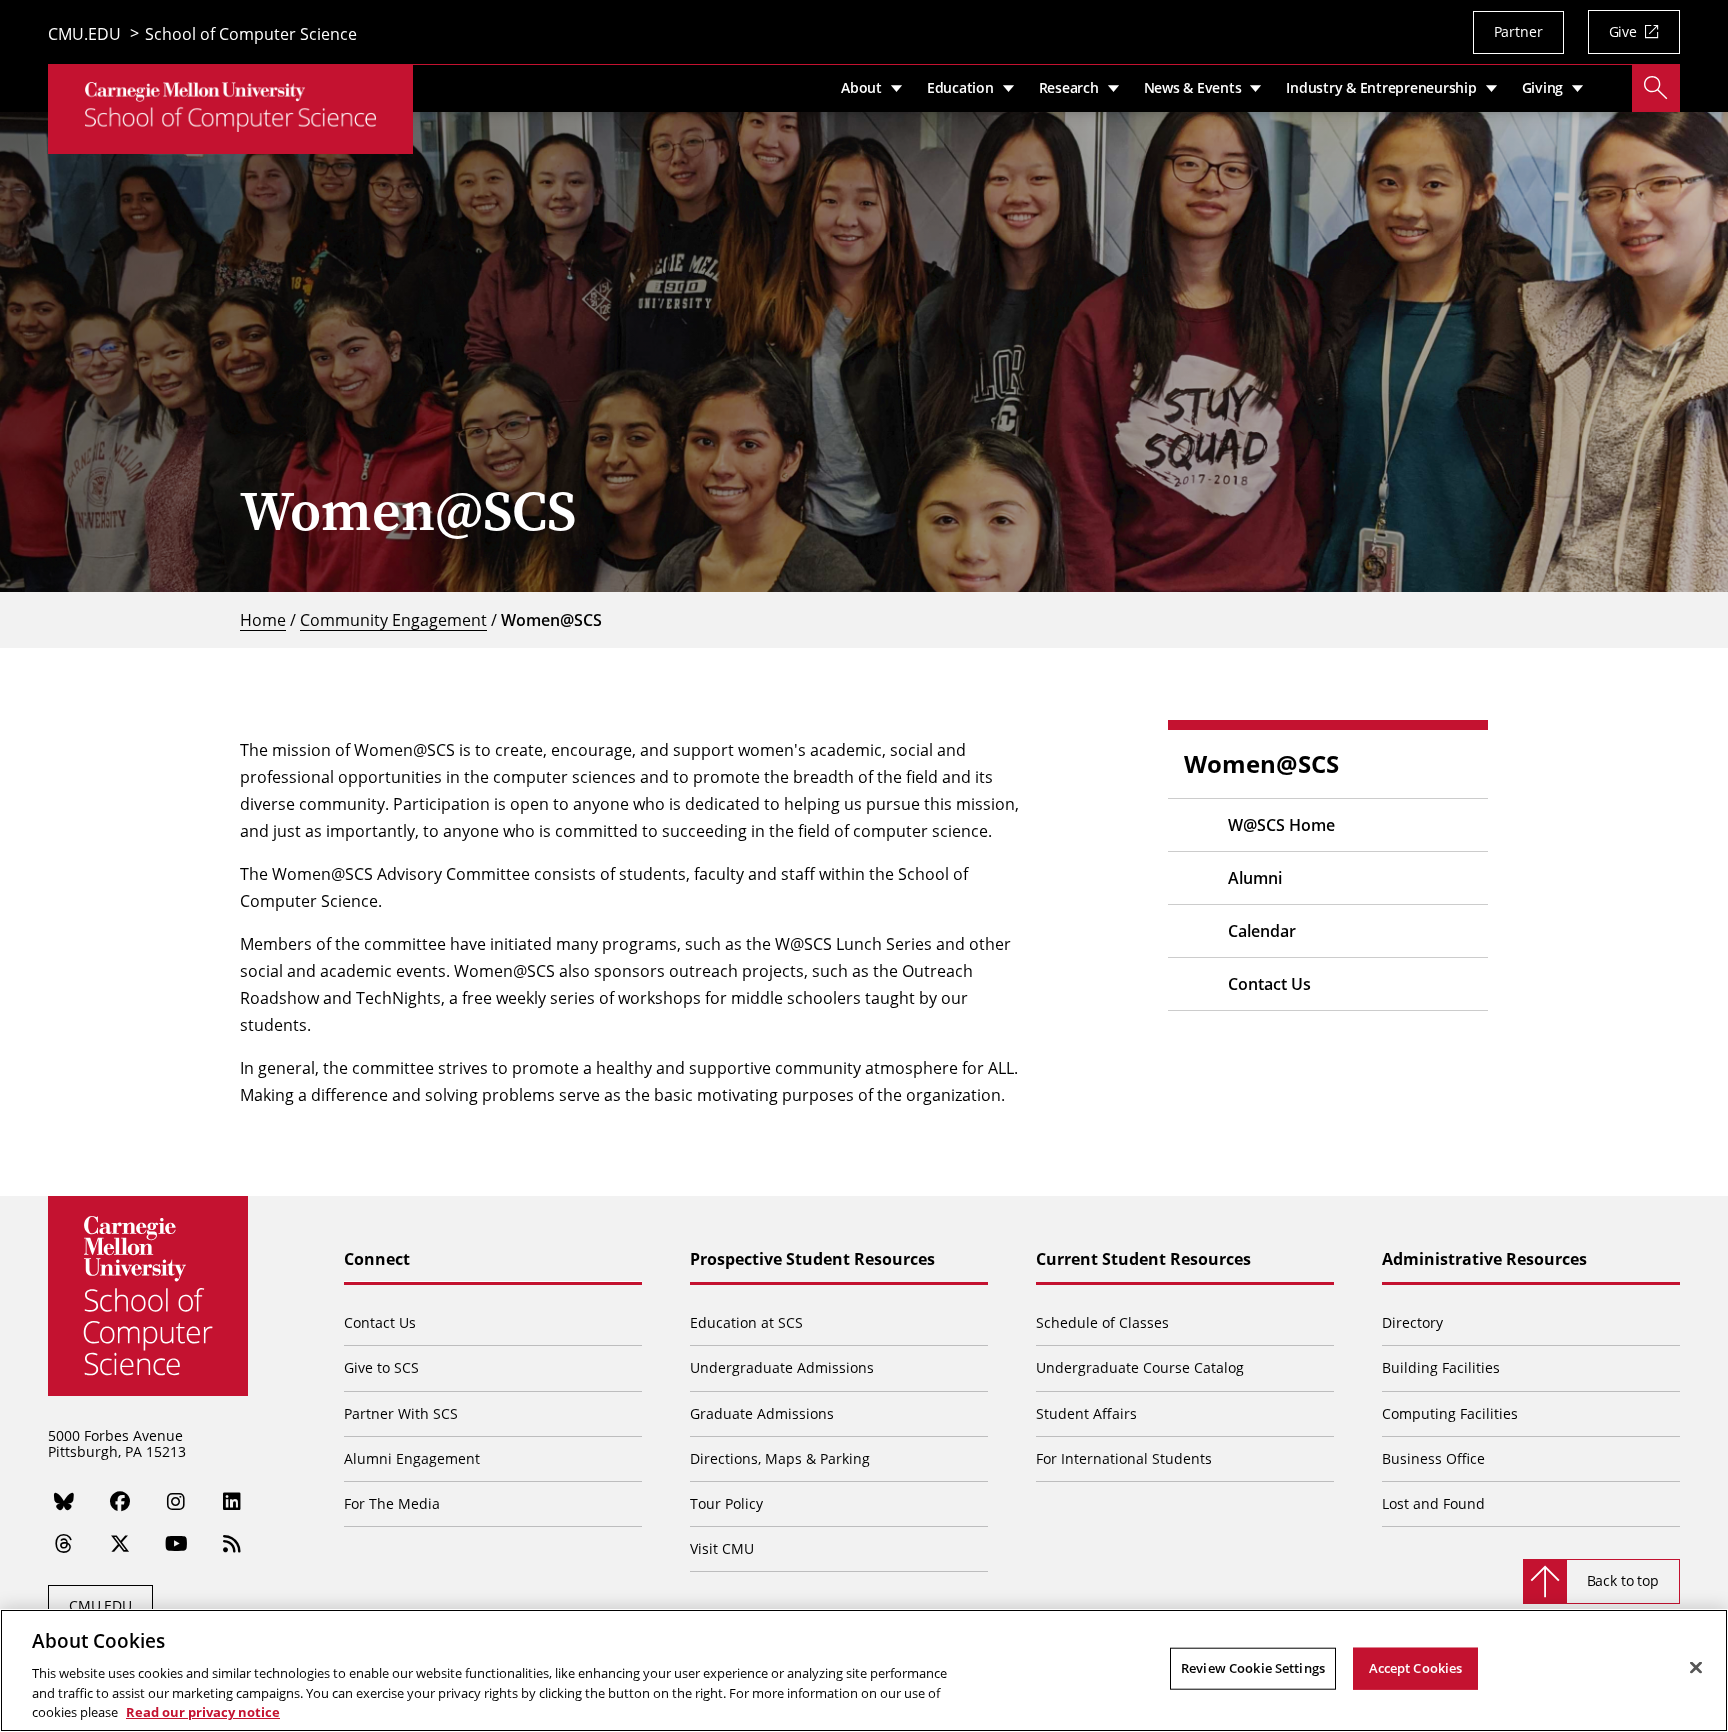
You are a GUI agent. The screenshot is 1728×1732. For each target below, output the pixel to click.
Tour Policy (726, 1503)
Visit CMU (722, 1548)
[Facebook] (120, 1501)
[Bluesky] (64, 1501)
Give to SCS (381, 1367)
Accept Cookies (1416, 1668)
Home (263, 619)
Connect (377, 1260)
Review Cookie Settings (1253, 1668)
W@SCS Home (1281, 825)
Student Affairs (1086, 1413)
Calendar (1262, 931)
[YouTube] (176, 1544)
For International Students (1124, 1458)
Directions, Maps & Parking (780, 1458)
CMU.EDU (84, 35)
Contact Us (1269, 984)
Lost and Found (1433, 1503)
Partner (1518, 31)
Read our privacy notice (203, 1711)
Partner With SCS (401, 1413)
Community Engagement (393, 619)
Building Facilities (1441, 1367)
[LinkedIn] (232, 1501)
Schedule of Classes (1102, 1322)
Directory (1412, 1322)
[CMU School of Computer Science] (230, 109)
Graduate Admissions (762, 1413)
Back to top (1623, 1580)
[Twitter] (120, 1544)
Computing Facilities (1450, 1413)
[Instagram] (176, 1501)
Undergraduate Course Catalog (1140, 1367)
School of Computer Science (251, 35)
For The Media (392, 1503)
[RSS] (232, 1544)
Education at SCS (746, 1322)
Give (1623, 31)
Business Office (1433, 1458)
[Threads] (64, 1544)
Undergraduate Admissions (782, 1367)
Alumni (1255, 878)
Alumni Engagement (412, 1458)
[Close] (1696, 1668)
